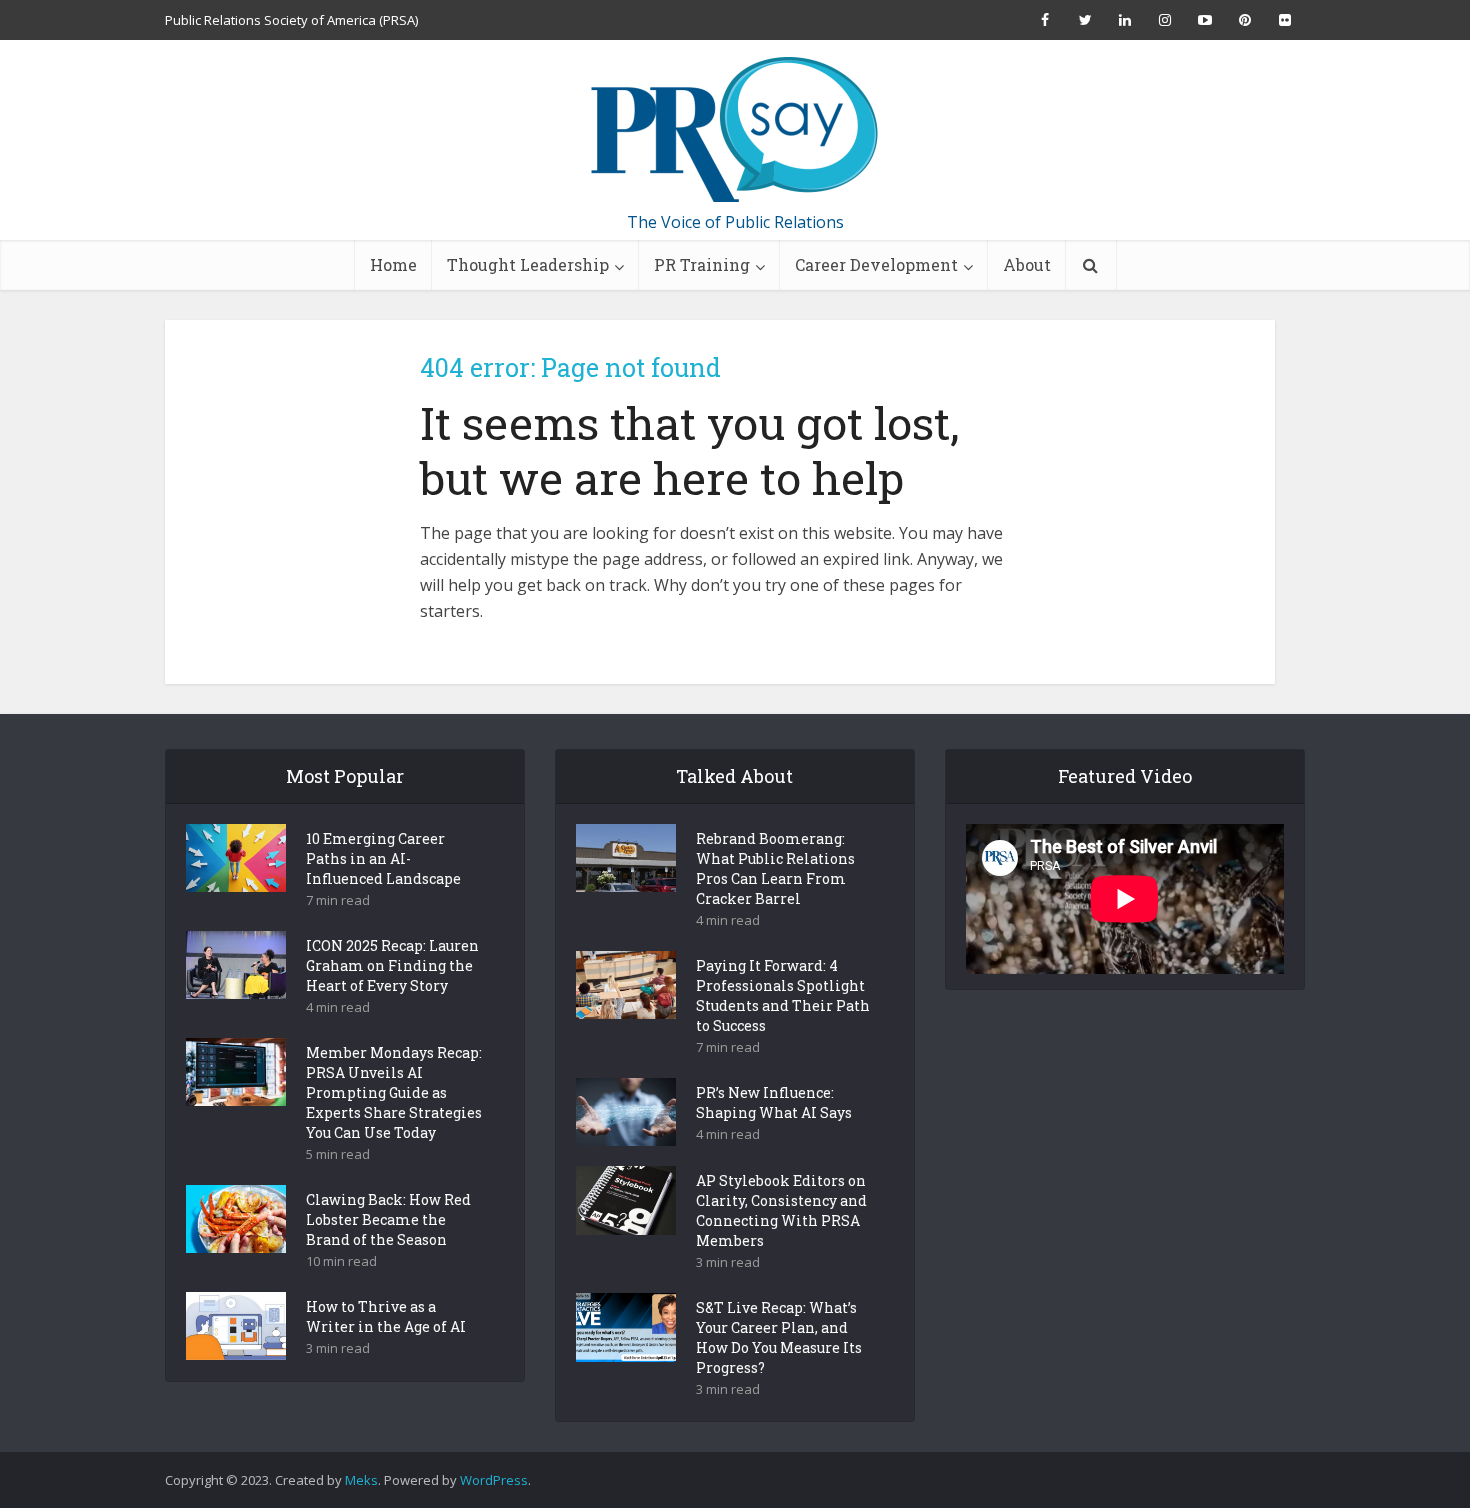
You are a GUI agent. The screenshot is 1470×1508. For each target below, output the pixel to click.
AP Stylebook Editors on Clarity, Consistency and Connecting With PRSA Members (781, 1210)
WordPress (494, 1480)
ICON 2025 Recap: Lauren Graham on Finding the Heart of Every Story (392, 965)
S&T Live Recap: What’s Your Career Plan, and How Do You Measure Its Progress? (779, 1337)
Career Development (876, 264)
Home (393, 264)
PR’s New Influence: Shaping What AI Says (774, 1102)
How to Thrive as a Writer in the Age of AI (386, 1316)
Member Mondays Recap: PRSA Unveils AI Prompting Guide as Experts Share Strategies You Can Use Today (394, 1092)
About (1027, 264)
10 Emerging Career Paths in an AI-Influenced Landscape (383, 858)
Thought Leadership (528, 264)
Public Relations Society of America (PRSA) (291, 20)
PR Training (702, 264)
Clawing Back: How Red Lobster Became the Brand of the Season (388, 1219)
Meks (361, 1480)
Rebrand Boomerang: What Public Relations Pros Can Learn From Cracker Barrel (775, 868)
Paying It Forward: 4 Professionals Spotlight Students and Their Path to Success (783, 995)
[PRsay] (735, 130)
